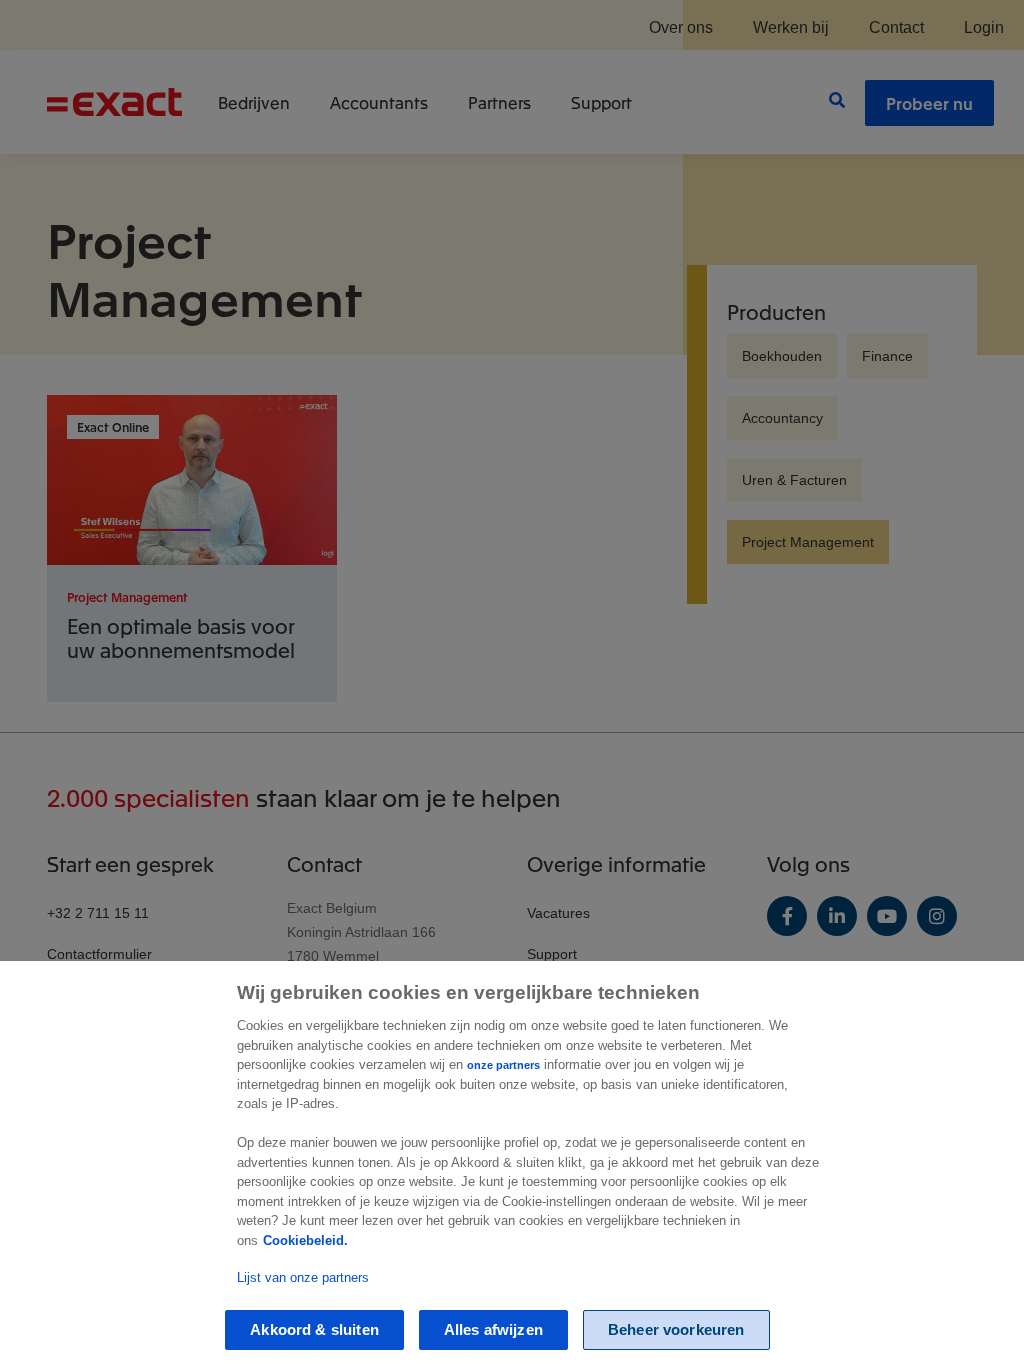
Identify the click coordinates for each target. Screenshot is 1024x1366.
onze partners (503, 1065)
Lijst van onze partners (303, 1277)
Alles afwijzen (493, 1329)
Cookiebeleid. (305, 1240)
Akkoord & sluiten (314, 1329)
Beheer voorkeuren (676, 1329)
